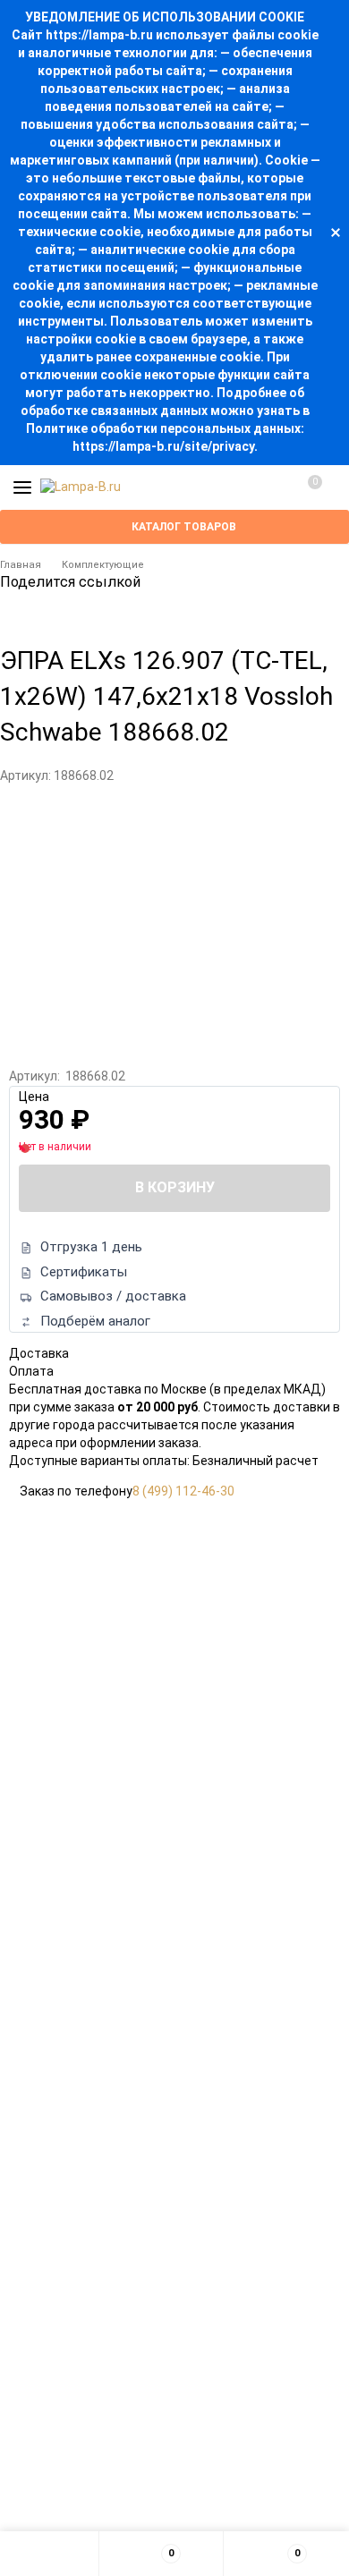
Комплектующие (103, 565)
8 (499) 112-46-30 (183, 1491)
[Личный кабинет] (273, 487)
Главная (21, 565)
